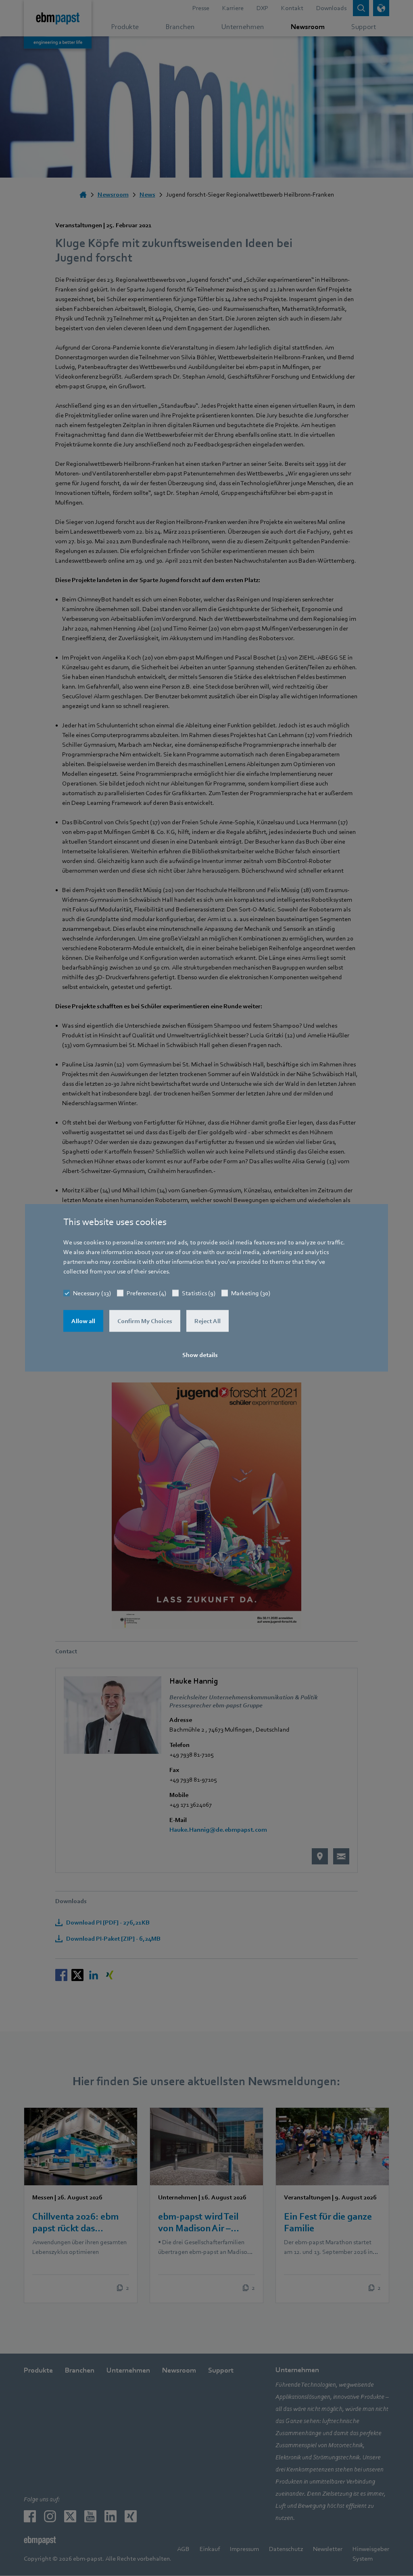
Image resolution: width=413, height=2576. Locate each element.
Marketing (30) (251, 1293)
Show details (200, 1355)
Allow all (83, 1321)
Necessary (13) (92, 1293)
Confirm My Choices (145, 1321)
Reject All (208, 1321)
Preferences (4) (146, 1293)
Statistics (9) (199, 1293)
